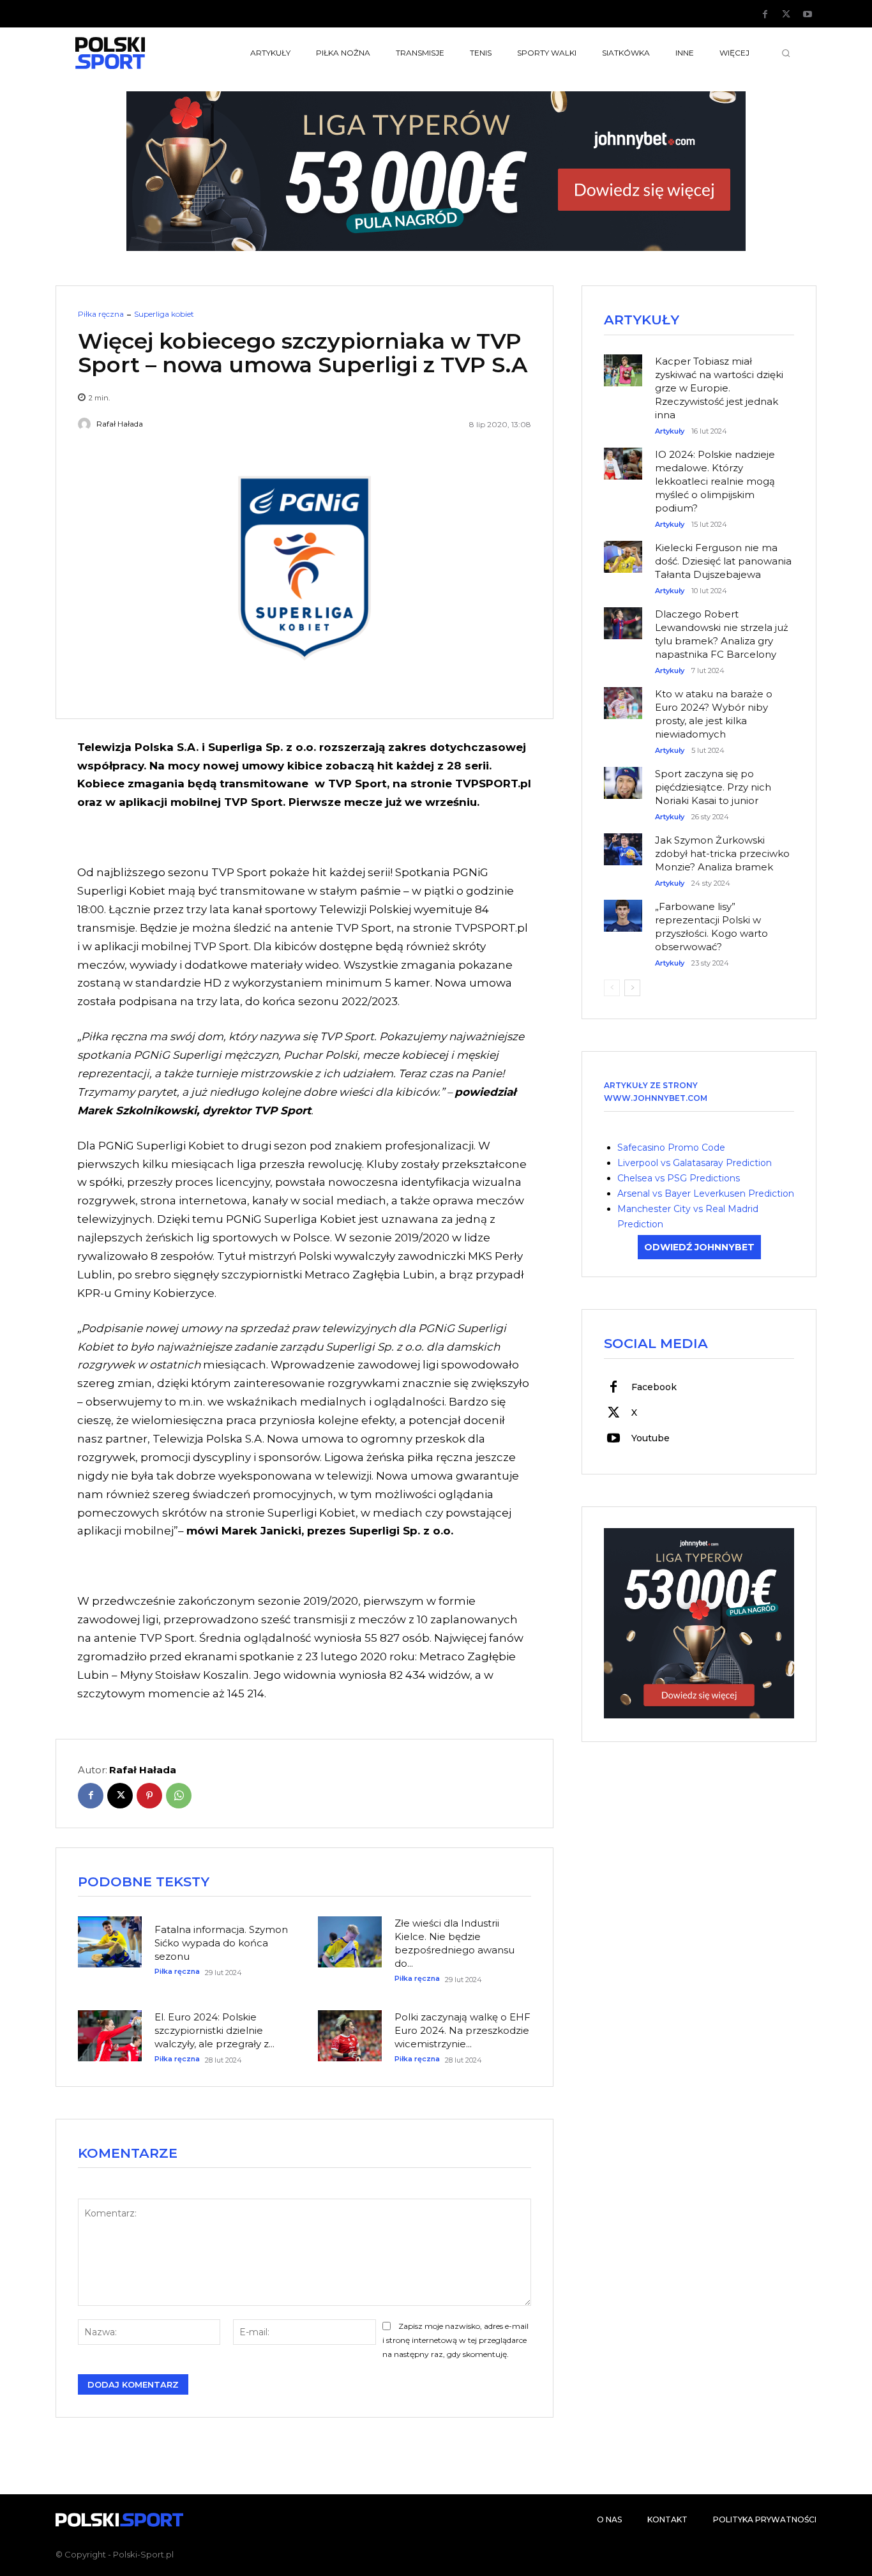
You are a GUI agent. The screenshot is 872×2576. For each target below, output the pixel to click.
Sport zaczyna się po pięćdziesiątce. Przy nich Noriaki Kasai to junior (713, 787)
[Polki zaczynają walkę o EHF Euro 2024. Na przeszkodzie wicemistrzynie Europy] (350, 2036)
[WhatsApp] (179, 1796)
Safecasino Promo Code (671, 1148)
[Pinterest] (149, 1796)
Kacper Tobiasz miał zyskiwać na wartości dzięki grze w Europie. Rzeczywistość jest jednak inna (719, 388)
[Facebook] (765, 15)
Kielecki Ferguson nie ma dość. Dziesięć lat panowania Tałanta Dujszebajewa (723, 561)
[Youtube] (808, 15)
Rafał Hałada (120, 424)
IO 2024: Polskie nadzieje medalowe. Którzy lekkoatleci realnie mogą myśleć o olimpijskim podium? (715, 481)
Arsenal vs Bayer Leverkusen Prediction (706, 1193)
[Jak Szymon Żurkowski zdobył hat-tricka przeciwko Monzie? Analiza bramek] (623, 843)
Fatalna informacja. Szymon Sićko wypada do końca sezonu (221, 1943)
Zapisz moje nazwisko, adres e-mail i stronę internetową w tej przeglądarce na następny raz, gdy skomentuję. (455, 2340)
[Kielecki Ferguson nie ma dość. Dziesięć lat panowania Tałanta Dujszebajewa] (623, 550)
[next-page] (632, 988)
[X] (786, 15)
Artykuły (670, 431)
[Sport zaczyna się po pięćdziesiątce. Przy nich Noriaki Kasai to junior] (623, 777)
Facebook (654, 1387)
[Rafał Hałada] (86, 424)
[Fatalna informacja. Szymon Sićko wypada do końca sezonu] (110, 1942)
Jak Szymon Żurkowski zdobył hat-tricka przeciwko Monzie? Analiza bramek (722, 853)
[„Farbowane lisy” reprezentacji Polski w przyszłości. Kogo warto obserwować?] (623, 909)
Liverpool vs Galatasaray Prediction (695, 1163)
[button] (786, 53)
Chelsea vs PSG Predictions (679, 1178)
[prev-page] (612, 988)
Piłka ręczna (101, 314)
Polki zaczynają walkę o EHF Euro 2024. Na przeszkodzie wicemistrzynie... (462, 2030)
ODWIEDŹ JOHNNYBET (699, 1247)
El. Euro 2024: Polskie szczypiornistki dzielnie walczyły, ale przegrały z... (214, 2030)
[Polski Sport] (140, 53)
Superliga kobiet (164, 314)
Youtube (650, 1438)
